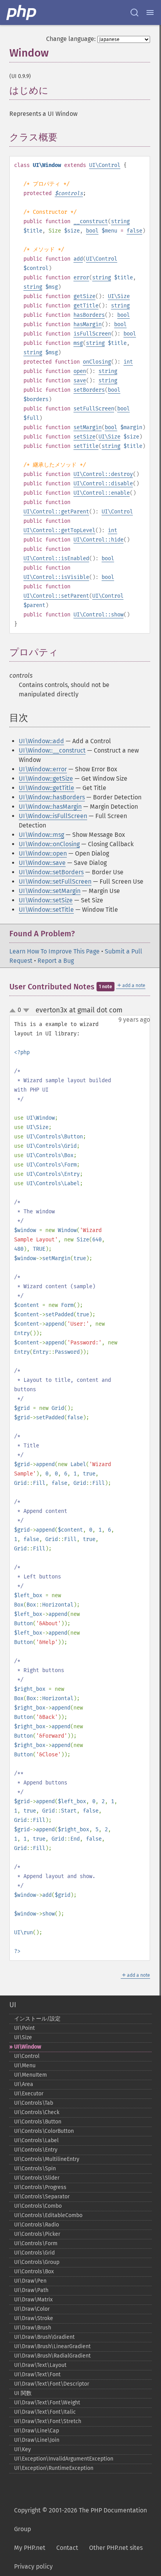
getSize (84, 296)
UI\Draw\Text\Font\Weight (47, 2403)
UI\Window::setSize (46, 900)
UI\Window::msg (41, 835)
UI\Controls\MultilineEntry (47, 2159)
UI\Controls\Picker (37, 2234)
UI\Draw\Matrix (33, 2300)
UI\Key (22, 2449)
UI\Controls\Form (36, 2243)
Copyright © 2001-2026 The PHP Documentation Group (80, 2520)
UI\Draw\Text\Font (37, 2375)
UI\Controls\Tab (34, 2103)
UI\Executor (29, 2094)
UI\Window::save (42, 863)
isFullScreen (92, 334)
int (128, 362)
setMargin (88, 427)
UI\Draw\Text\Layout (40, 2365)
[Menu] (150, 12)
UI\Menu (25, 2066)
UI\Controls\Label (36, 2140)
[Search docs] (134, 12)
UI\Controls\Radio (37, 2225)
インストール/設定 (37, 2019)
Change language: (71, 39)
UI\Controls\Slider (37, 2178)
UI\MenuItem (30, 2075)
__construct (91, 221)
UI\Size (119, 296)
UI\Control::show (98, 615)
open (80, 371)
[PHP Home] (22, 12)
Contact (67, 2548)
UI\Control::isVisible (56, 577)
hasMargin (88, 324)
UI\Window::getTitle (47, 788)
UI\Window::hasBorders (52, 797)
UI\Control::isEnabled (56, 558)
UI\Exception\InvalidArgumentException (64, 2459)
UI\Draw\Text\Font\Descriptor (52, 2384)
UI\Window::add (41, 741)
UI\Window (28, 2047)
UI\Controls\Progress (40, 2187)
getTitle (86, 306)
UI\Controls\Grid (34, 2253)
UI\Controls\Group (37, 2262)
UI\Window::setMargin (50, 891)
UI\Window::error (43, 769)
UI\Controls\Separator (42, 2197)
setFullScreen (94, 409)
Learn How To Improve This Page (55, 951)
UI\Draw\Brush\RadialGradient (52, 2356)
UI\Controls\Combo (38, 2206)
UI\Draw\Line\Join (37, 2440)
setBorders (89, 390)
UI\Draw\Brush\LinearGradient (52, 2346)
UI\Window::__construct (52, 750)
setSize (84, 437)
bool (92, 231)
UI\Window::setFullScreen (55, 881)
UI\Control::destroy (103, 474)
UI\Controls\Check (37, 2112)
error (81, 278)
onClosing (97, 362)
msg (78, 343)
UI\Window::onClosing (49, 844)
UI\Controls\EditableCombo (48, 2215)
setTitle (86, 446)
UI (13, 2005)
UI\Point (24, 2028)
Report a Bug (56, 961)
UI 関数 (23, 2393)
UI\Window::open (43, 853)
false (134, 231)
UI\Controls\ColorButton (44, 2131)
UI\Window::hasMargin (50, 807)
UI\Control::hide (98, 540)
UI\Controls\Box (34, 2272)
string (120, 221)
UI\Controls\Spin (35, 2169)
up (14, 1011)
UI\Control (105, 165)
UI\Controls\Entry (36, 2150)
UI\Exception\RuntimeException (54, 2468)
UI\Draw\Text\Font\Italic (45, 2412)
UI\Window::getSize (46, 778)
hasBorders (89, 315)
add (78, 259)
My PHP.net (30, 2548)
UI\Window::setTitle (46, 910)
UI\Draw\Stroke (34, 2318)
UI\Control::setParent (56, 596)
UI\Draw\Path (31, 2290)
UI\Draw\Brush (33, 2328)
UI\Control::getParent (56, 512)
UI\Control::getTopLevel (59, 530)
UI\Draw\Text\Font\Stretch (48, 2421)
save (80, 381)
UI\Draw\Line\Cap (37, 2431)
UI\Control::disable (103, 484)
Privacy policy (33, 2566)
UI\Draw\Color (32, 2309)
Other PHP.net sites (116, 2548)
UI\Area (24, 2084)
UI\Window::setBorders (51, 872)
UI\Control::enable (102, 493)
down (26, 1010)
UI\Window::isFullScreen (53, 816)
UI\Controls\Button (38, 2122)
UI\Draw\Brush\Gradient (44, 2337)
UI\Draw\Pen (30, 2281)
